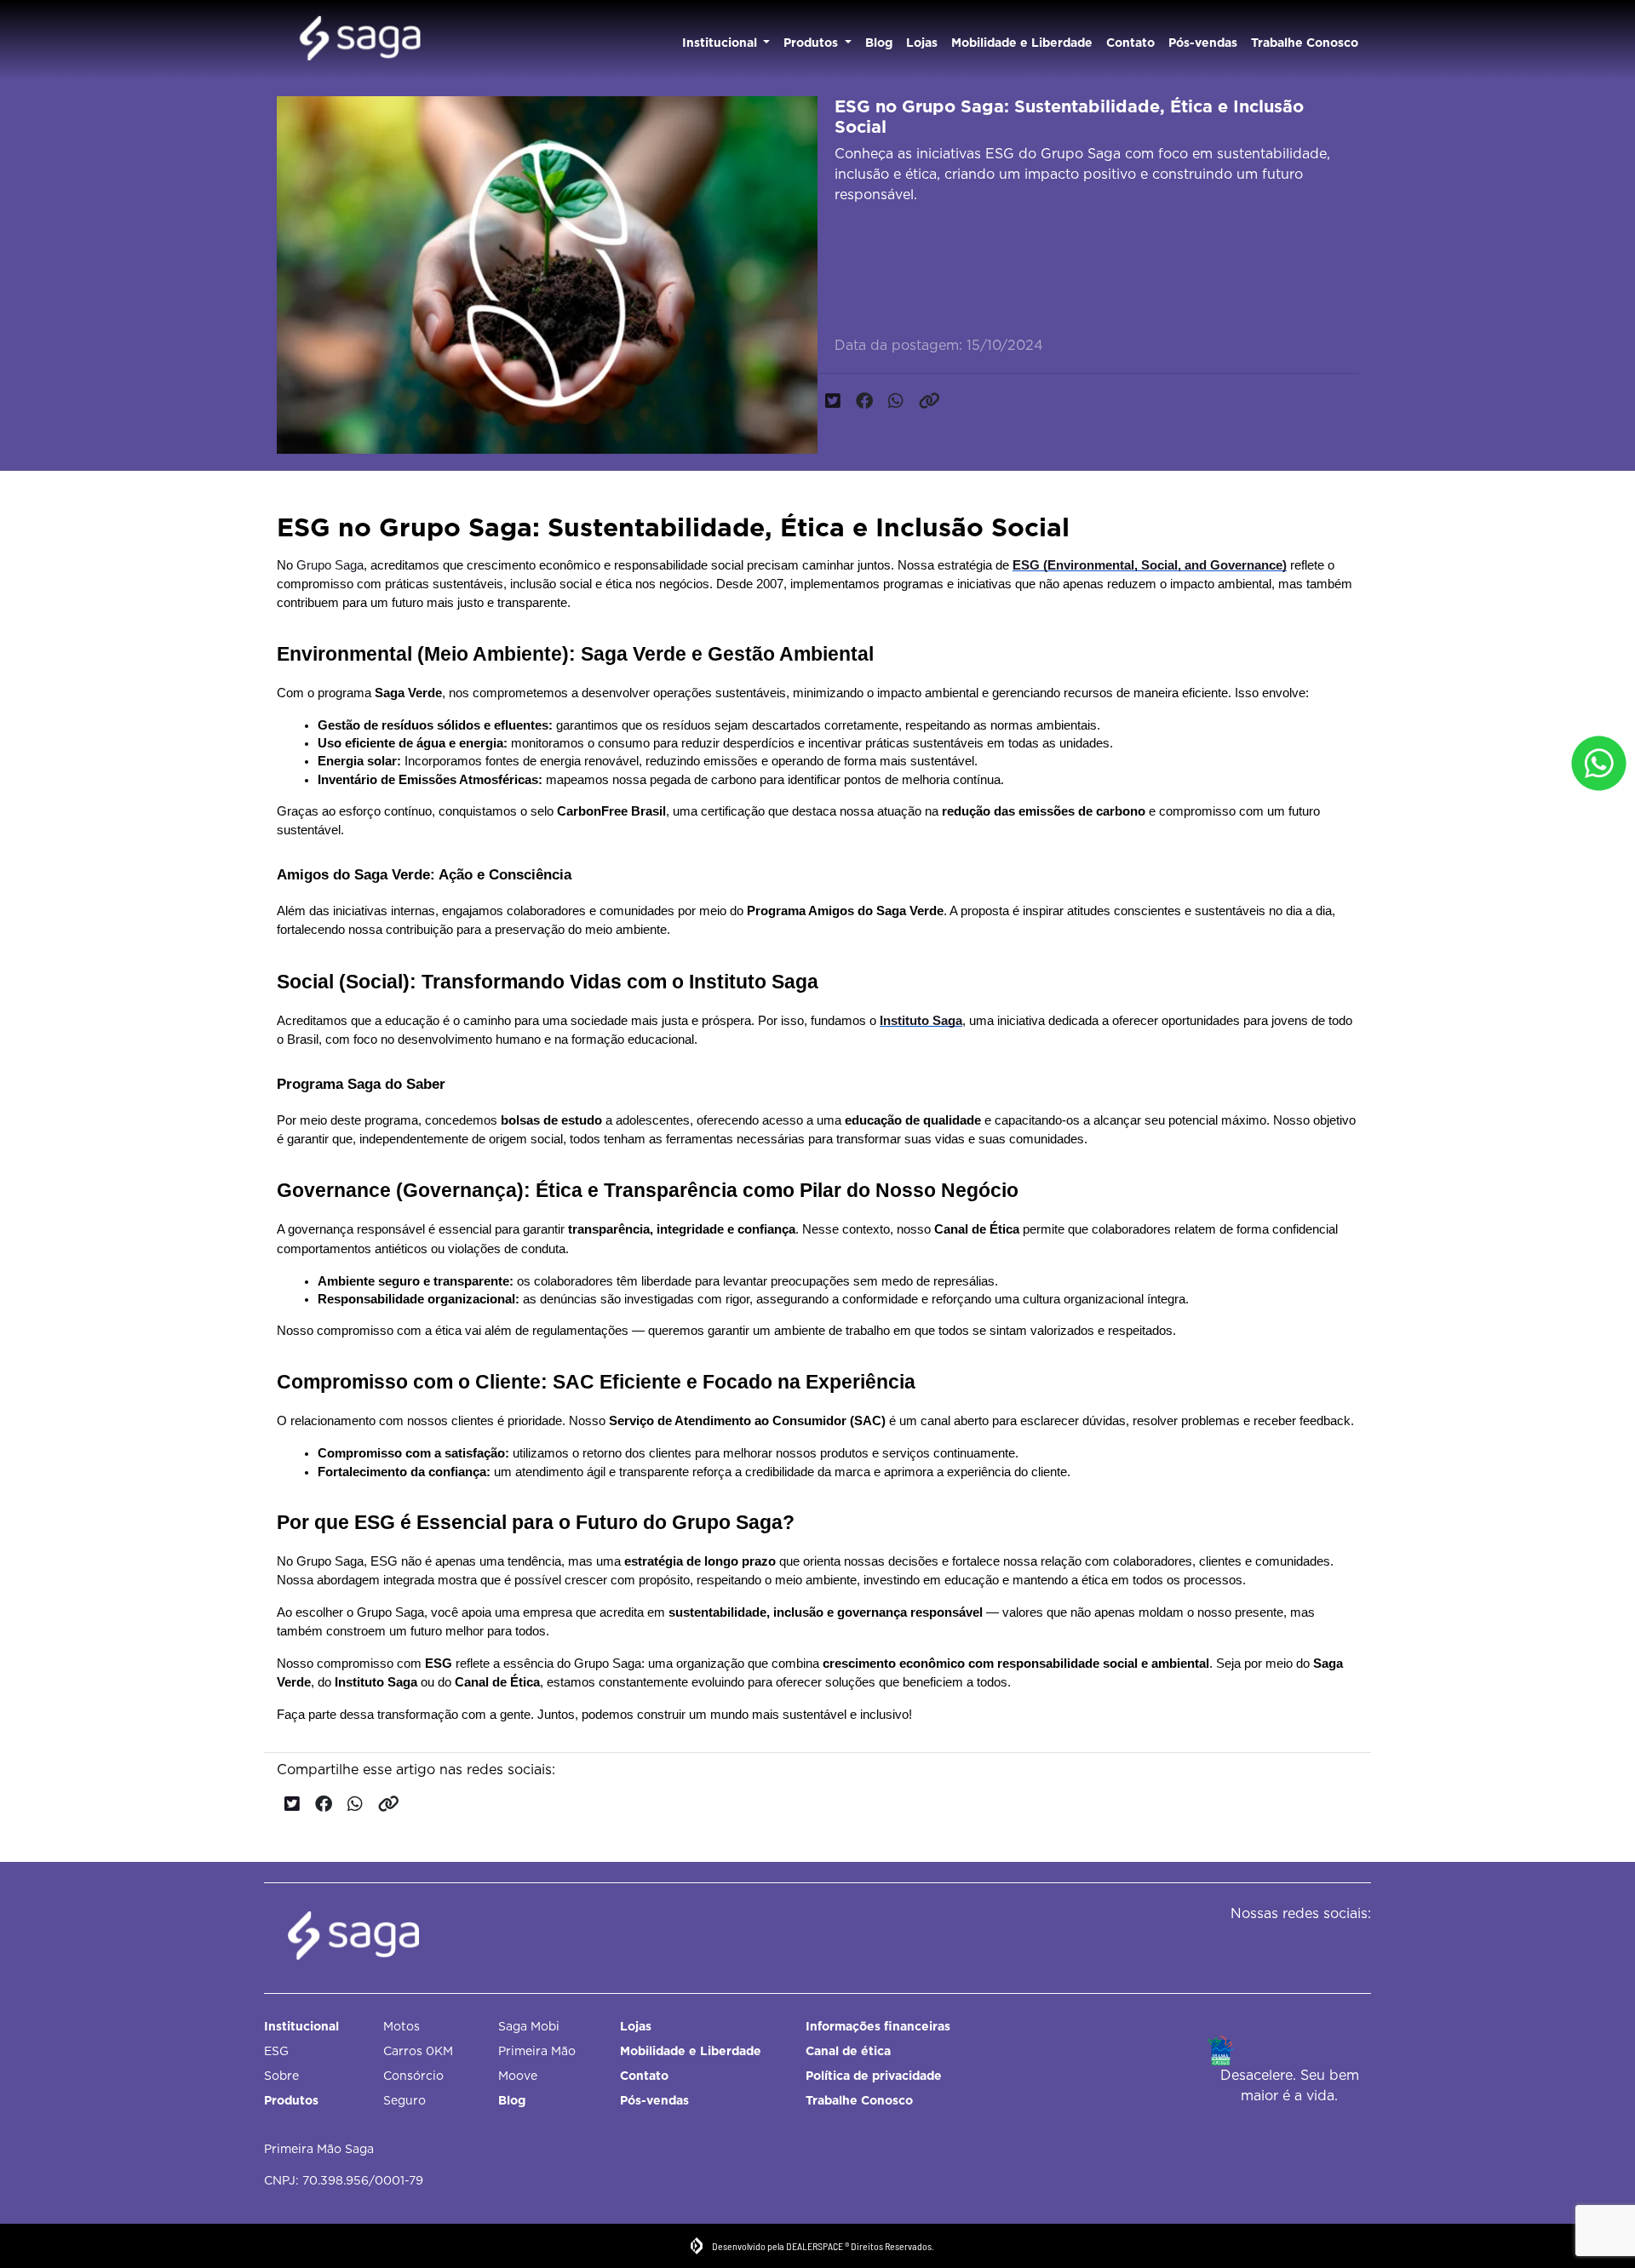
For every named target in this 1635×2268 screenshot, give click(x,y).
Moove (518, 2076)
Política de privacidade (874, 2076)
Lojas (922, 43)
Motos (402, 2026)
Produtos (812, 43)
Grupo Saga (330, 565)
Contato (1130, 43)
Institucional (721, 43)
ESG (276, 2051)
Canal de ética (848, 2051)
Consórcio (413, 2076)
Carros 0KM (418, 2051)
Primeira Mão (537, 2051)
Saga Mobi (529, 2026)
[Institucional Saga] (360, 40)
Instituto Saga (921, 1021)
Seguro (404, 2100)
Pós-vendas (1203, 43)
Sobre (281, 2076)
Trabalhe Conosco (1305, 43)
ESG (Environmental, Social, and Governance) (1150, 565)
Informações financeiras (878, 2026)
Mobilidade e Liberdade (1022, 43)
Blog (879, 43)
